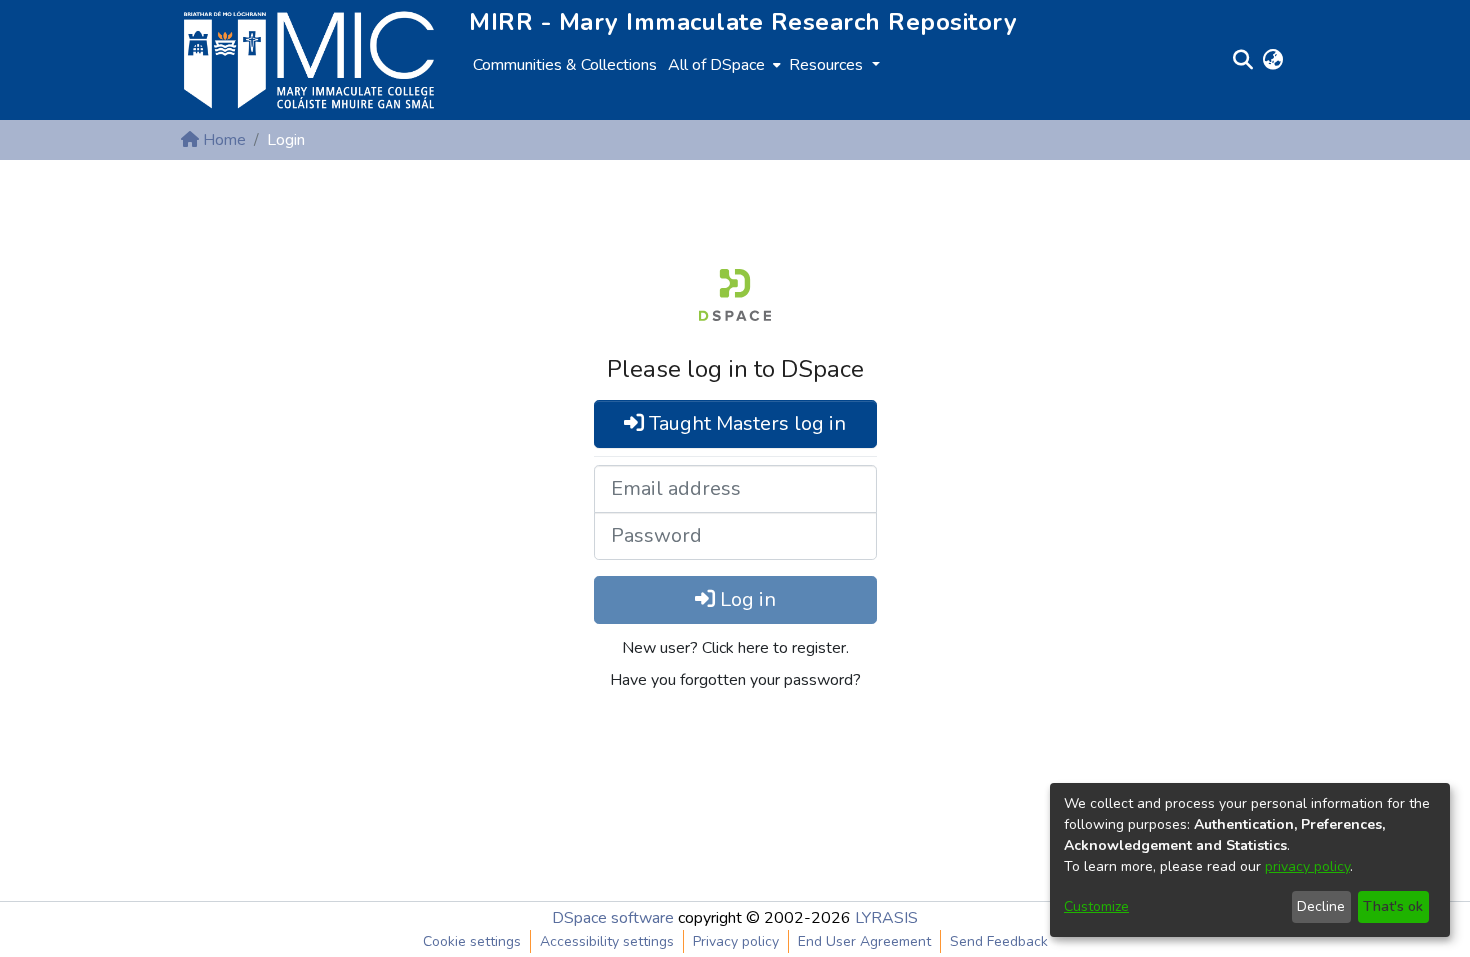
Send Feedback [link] (999, 941)
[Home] (309, 60)
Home (222, 140)
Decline (1321, 906)
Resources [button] (828, 65)
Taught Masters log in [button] (745, 423)
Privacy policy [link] (736, 941)
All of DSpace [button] (716, 65)
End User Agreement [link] (864, 941)
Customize (1096, 906)
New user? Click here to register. (735, 648)
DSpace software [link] (613, 918)
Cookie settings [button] (472, 941)
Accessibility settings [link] (607, 941)
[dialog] (1250, 860)
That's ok (1393, 906)
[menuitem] (722, 65)
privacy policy (1307, 866)
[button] (1242, 60)
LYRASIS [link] (886, 918)
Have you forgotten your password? (735, 680)
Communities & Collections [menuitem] (565, 65)
